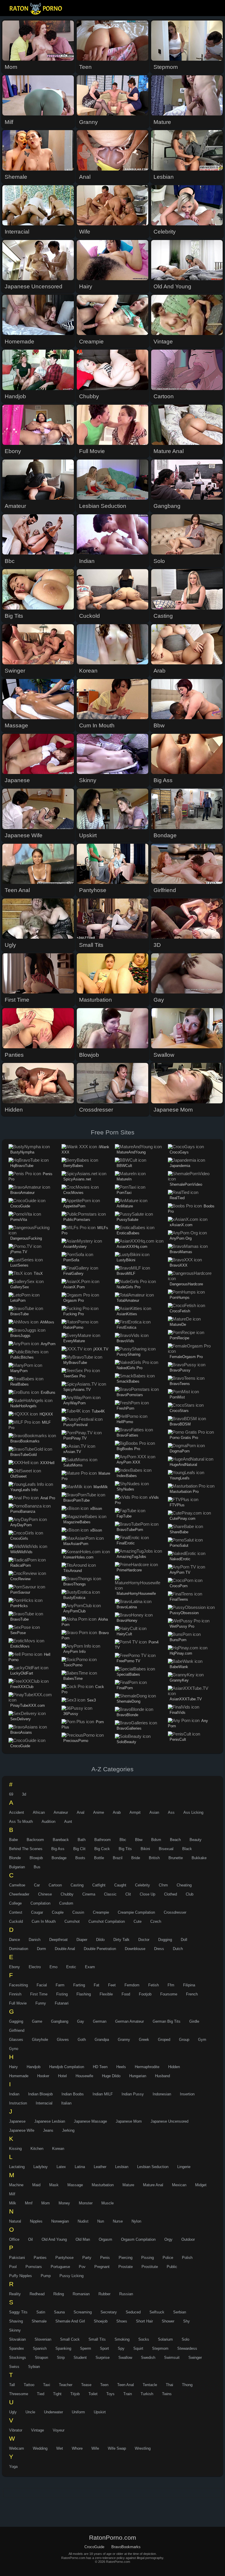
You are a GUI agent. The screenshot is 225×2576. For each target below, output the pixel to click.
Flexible (106, 1994)
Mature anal (153, 2185)
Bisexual (166, 1849)
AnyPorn (48, 1344)
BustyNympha (22, 1152)
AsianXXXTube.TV (186, 1699)
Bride (136, 1858)
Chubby (67, 1894)
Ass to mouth (21, 1822)
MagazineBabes (77, 1522)
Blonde (15, 1858)
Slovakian (17, 2339)
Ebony (15, 1967)
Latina (80, 2167)
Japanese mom (129, 2121)
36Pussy (71, 1714)
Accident (17, 1812)
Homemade (19, 2076)
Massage (75, 2185)
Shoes (122, 2321)
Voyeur (59, 2430)
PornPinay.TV (75, 1438)
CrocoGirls (19, 1538)
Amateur (61, 1812)
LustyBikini (126, 1260)
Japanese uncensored (169, 2121)
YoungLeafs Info (24, 1490)
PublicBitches (22, 1357)
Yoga (13, 2467)
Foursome (169, 1994)
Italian (66, 2103)
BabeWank (179, 1667)
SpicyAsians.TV (77, 1390)
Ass (171, 1812)
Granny (124, 2040)
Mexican (179, 2185)
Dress (159, 1949)
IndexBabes (127, 1476)
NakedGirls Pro (129, 1368)
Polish (187, 2258)
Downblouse (135, 1949)
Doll (184, 1940)
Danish (35, 1940)
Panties (40, 2258)
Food (126, 1994)
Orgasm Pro (74, 1300)
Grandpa (102, 2040)
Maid (36, 2185)
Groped (164, 2040)
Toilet (93, 2394)
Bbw (139, 1840)
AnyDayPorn (21, 1525)
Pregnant (102, 2267)
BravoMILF (126, 1273)
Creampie (101, 1912)
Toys (110, 2394)
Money (64, 2203)
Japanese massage (90, 2121)
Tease (86, 2385)
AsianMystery (75, 1247)
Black (187, 1849)
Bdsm (156, 1840)
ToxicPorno (73, 1665)
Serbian (180, 2312)
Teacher (66, 2385)
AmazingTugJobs (131, 1557)
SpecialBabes (128, 1674)
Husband (162, 2076)
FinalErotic (126, 1543)
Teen (104, 2385)
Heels (121, 2067)
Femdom (132, 1985)
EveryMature (74, 1341)
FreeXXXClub (22, 1687)
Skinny (15, 2330)
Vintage (37, 2430)
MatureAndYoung (131, 1152)
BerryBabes (73, 1166)
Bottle (99, 1858)
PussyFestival (75, 1425)
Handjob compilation (67, 2067)
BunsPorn (178, 1640)
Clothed (171, 1894)
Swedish (148, 2358)
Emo (53, 1967)
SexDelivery (21, 1719)
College (15, 1903)
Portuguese (60, 2267)
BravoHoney (127, 1620)
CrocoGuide (20, 1206)
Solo (185, 2339)
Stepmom (160, 2348)
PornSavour (20, 1592)
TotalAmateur (128, 1300)
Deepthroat (58, 1940)
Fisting (62, 1994)
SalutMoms (73, 1465)
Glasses (16, 2040)
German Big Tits (167, 2021)
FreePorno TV (128, 1661)
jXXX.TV (101, 1349)
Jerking (68, 2130)
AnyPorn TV (180, 1572)
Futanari (62, 2003)
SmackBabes (128, 1381)
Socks (144, 2339)
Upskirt (100, 2412)
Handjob (34, 2067)
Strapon (41, 2358)
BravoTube (19, 1314)
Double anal (65, 1949)
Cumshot (72, 1921)
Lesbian (122, 2167)
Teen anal (126, 2385)
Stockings (18, 2358)
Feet (112, 1985)
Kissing (15, 2149)
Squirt (138, 2348)
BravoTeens (180, 1384)
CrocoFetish (180, 1311)
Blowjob (36, 1858)
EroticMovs (20, 1646)
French (192, 1994)
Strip (61, 2358)
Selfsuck (157, 2312)
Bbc (123, 1840)
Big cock (102, 1849)
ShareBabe (179, 1532)
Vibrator (16, 2430)
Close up (148, 1894)
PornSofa (71, 1260)
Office (14, 2239)
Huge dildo (111, 2076)
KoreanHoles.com (78, 1557)
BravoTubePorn (130, 1530)
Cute (138, 1921)
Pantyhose (64, 2258)
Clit (128, 1894)
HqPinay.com (181, 1653)
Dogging (165, 1940)
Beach (175, 1840)
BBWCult (124, 1166)
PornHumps (180, 1298)
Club (190, 1894)
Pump (46, 2276)
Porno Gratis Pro (184, 1438)
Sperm (86, 2348)
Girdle (194, 2021)
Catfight (99, 1885)
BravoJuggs (20, 1336)
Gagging (16, 2021)
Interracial (44, 2103)
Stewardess (187, 2348)
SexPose (18, 1633)
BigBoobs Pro (128, 1449)
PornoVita (19, 1220)
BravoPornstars (130, 1395)
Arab (117, 1812)
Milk (13, 2203)
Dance (15, 1940)
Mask (54, 2185)
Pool (13, 2267)
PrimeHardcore (129, 1570)
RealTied (177, 1198)
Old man (83, 2239)
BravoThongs (75, 1584)
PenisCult (178, 1739)
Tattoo (29, 2385)
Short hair (144, 2321)
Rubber (104, 2294)
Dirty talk (121, 1940)
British (154, 1858)
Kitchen (37, 2149)
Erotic (71, 1967)
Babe (13, 1840)
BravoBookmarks (25, 1441)
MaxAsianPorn (76, 1544)
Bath (82, 1840)
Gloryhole (40, 2040)
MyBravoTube (75, 1363)
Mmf (29, 2203)
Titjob (75, 2394)
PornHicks (19, 1606)
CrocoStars (179, 1411)
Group (184, 2040)
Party (87, 2258)
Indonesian (162, 2094)
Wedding (40, 2448)
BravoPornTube (76, 1500)
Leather (100, 2167)
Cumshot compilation (107, 1921)
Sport (104, 2348)
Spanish (40, 2348)
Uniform (78, 2412)
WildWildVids (21, 1552)
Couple (58, 1912)
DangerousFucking (26, 1238)
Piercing (126, 2258)
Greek (144, 2040)
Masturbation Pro (184, 1492)
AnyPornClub (74, 1611)
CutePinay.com (183, 1518)
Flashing (84, 1994)
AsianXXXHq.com (132, 1247)
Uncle (30, 2412)
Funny (41, 2003)
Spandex (17, 2348)
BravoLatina (127, 1607)
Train (128, 2394)
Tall (12, 2385)
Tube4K (98, 1411)
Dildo (100, 1940)
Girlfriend (17, 2030)
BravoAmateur (22, 1193)
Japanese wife (22, 2130)
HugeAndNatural (183, 1465)
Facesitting (18, 1985)
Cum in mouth (44, 1921)
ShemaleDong (128, 1701)
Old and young (54, 2239)
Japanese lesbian (50, 2121)
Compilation (40, 1903)
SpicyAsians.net (77, 1179)
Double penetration (100, 1949)
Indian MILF (103, 2094)
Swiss (14, 2367)
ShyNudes (125, 1489)
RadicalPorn (21, 1565)
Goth (82, 2040)
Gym (202, 2040)
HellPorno (125, 1422)
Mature (128, 2185)
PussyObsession (184, 1613)
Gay (81, 2021)
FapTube (124, 1516)
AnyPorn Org (181, 1238)
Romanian (81, 2294)
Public (172, 2267)
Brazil (118, 1858)
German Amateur (129, 2021)
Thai (169, 2385)
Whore (77, 2448)
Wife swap (117, 2448)
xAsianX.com (181, 1225)
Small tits (97, 2339)
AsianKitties (127, 1314)
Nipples (36, 2221)
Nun (101, 2221)
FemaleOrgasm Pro (186, 1357)
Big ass (58, 1849)
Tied (41, 2394)
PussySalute (127, 1220)
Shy (186, 2321)
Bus (37, 1867)
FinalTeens (179, 1599)
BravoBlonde (127, 1715)
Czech (156, 1921)
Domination (19, 1949)
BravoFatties (127, 1435)
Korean (58, 2149)
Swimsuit (172, 2358)
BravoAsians (21, 1732)
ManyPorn (19, 1371)
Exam (90, 1967)
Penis (105, 2258)
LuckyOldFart (22, 1673)
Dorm (41, 1949)
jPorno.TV (19, 1252)
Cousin (78, 1912)
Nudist (83, 2221)
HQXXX (46, 1414)
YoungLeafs (180, 1478)
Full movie (18, 2003)
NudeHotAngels (23, 1406)
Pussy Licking (71, 2276)
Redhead (37, 2294)
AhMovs (47, 1322)
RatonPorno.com (37, 9)
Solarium (165, 2339)
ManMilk (101, 1487)
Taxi (47, 2385)
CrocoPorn (179, 1586)
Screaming (83, 2312)
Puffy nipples (21, 2276)
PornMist (177, 1397)
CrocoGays (179, 1152)
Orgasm (105, 2239)
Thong (187, 2385)
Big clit (79, 1849)
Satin (41, 2312)
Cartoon (55, 1885)
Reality (15, 2294)
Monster (86, 2203)
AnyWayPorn (74, 1403)
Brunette (176, 1858)
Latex (61, 2167)
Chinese (45, 1894)
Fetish (154, 1985)
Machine (16, 2185)
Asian (154, 1812)
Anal (81, 1812)
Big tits (125, 1849)
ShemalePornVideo (186, 1184)
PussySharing (128, 1354)
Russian (126, 2294)
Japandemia (180, 1166)
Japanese (17, 2121)
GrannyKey (179, 1680)
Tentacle (150, 2385)
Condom (66, 1903)
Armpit (135, 1812)
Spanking (63, 2348)
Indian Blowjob (40, 2094)
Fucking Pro (74, 1314)
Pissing (148, 2258)
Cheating (184, 1885)
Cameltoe (17, 1885)
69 (11, 1794)
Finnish (15, 1994)
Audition (48, 1822)
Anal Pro (48, 1498)
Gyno (14, 2049)
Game (37, 2021)
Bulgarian (17, 1867)
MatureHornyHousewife (136, 1594)
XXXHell (47, 1463)
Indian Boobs (73, 2094)
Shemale (39, 2321)
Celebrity (143, 1885)
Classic (110, 1894)
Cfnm (163, 1885)
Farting (79, 1985)
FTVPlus (177, 1505)
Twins (167, 2394)
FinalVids (178, 1712)
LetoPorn (18, 1300)
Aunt (68, 1822)
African (39, 1812)
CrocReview (20, 1579)
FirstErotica (126, 1327)
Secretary (109, 2312)
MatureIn (124, 1179)
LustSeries (19, 1265)
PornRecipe (179, 1338)
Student (80, 2358)
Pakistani (17, 2258)
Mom (46, 2203)
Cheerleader (19, 1894)
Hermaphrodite (147, 2067)
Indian (14, 2094)
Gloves (63, 2040)
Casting (77, 1885)
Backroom (35, 1840)
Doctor (144, 1940)
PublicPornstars (77, 1220)
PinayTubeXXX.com (28, 1705)
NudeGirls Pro (128, 1287)
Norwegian (60, 2221)
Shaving (16, 2321)
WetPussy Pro (182, 1626)
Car (37, 1885)
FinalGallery (73, 1273)
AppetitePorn (74, 1206)
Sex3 (91, 1700)
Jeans (48, 2130)
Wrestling (143, 2448)
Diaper (82, 1940)
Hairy (13, 2067)
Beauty (196, 1840)
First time (39, 1994)
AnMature (125, 1206)
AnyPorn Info (74, 1652)
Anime (99, 1812)
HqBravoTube (22, 1166)
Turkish (147, 2394)
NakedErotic (180, 1559)
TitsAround (73, 1571)
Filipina (189, 1985)
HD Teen (100, 2067)
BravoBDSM (180, 1424)
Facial (42, 1985)
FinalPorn (125, 1688)
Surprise (103, 2358)
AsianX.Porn (74, 1287)
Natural (15, 2221)
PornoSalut (179, 1545)
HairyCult (124, 1634)
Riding (59, 2294)
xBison (96, 1509)
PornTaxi (124, 1193)
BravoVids (125, 1341)
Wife (95, 2448)
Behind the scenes (26, 1849)
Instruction (18, 2103)
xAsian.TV (72, 1452)
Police (168, 2258)
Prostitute (150, 2267)
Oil (30, 2239)
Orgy (168, 2239)
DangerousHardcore (186, 1284)
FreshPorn (125, 1408)
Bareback (61, 1840)
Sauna (59, 2312)
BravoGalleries (129, 1728)
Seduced (133, 2312)
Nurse (118, 2221)
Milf (12, 2194)
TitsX (38, 1273)
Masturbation (103, 2185)
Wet (60, 2448)
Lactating (17, 2167)
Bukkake (199, 1858)
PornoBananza (23, 1511)
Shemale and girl (70, 2321)
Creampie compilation (136, 1912)
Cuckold (16, 1921)
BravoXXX (179, 1265)
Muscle (108, 2203)
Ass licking (193, 1812)
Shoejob (101, 2321)
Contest (16, 1912)
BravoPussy (180, 1370)
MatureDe (178, 1324)
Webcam (17, 2448)
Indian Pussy (133, 2094)
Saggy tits (18, 2312)
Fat (97, 1985)
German (100, 2021)
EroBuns (48, 1392)
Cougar (37, 1912)
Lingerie (184, 2167)
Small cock (70, 2339)
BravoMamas (181, 1252)
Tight (57, 2394)
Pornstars (34, 2267)
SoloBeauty (126, 1742)
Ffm (171, 1985)
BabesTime (73, 1679)
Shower (168, 2321)
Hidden (174, 2067)
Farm (60, 1985)
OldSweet (18, 1476)
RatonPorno (73, 1327)
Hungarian (138, 2076)
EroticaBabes (128, 1233)
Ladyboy (41, 2167)
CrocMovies (73, 1193)
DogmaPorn (180, 1451)
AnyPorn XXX (128, 1462)
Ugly (13, 2412)
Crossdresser (175, 1912)
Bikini (145, 1849)
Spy (121, 2348)
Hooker (43, 2076)
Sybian (34, 2367)
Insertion (187, 2094)
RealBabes (19, 1384)
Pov (82, 2267)
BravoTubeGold (23, 1455)
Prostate (126, 2267)
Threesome (19, 2394)
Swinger (195, 2358)
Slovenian (43, 2339)
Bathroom (103, 1840)
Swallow (125, 2358)
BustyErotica (74, 1598)
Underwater (53, 2412)
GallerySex (20, 1287)
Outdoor (188, 2239)
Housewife (84, 2076)
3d (24, 1794)
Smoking (122, 2339)
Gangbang (60, 2021)
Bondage (59, 1858)
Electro (35, 1967)
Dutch (178, 1949)
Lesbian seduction (153, 2167)
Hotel (62, 2076)
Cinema (89, 1894)
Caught (120, 1885)
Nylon (136, 2221)
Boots (80, 1858)
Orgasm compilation (138, 2239)
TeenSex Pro (74, 1376)
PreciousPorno (76, 1741)
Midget (201, 2185)
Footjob (145, 1994)
